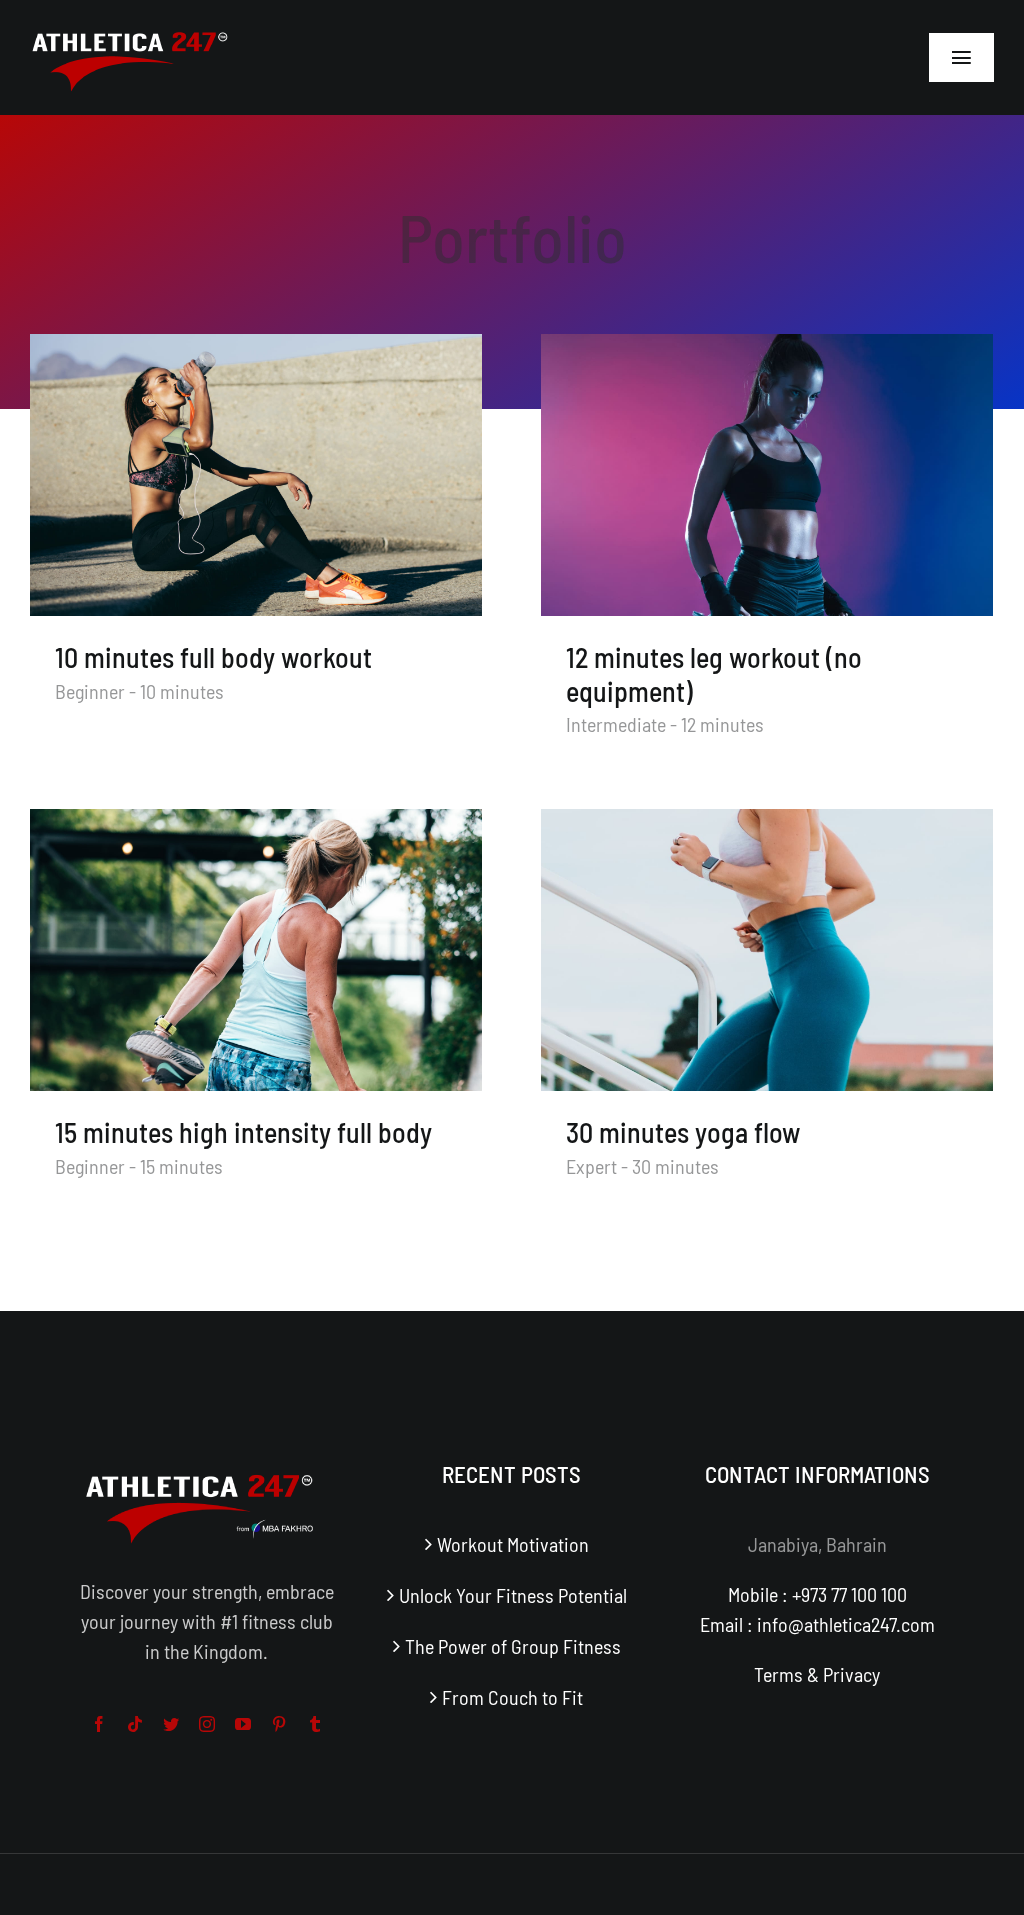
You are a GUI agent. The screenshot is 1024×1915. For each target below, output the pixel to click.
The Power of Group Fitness (513, 1646)
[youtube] (243, 1724)
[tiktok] (135, 1724)
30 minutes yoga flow (683, 1132)
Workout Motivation (513, 1544)
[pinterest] (279, 1724)
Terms (778, 1674)
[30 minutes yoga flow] (767, 950)
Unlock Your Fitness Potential (513, 1595)
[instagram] (207, 1724)
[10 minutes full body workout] (256, 475)
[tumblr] (315, 1724)
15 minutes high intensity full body (243, 1132)
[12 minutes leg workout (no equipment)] (767, 475)
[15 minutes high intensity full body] (256, 950)
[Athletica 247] (130, 30)
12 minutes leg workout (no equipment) (714, 674)
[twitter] (171, 1724)
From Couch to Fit (512, 1697)
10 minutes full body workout (213, 657)
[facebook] (99, 1724)
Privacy (851, 1674)
